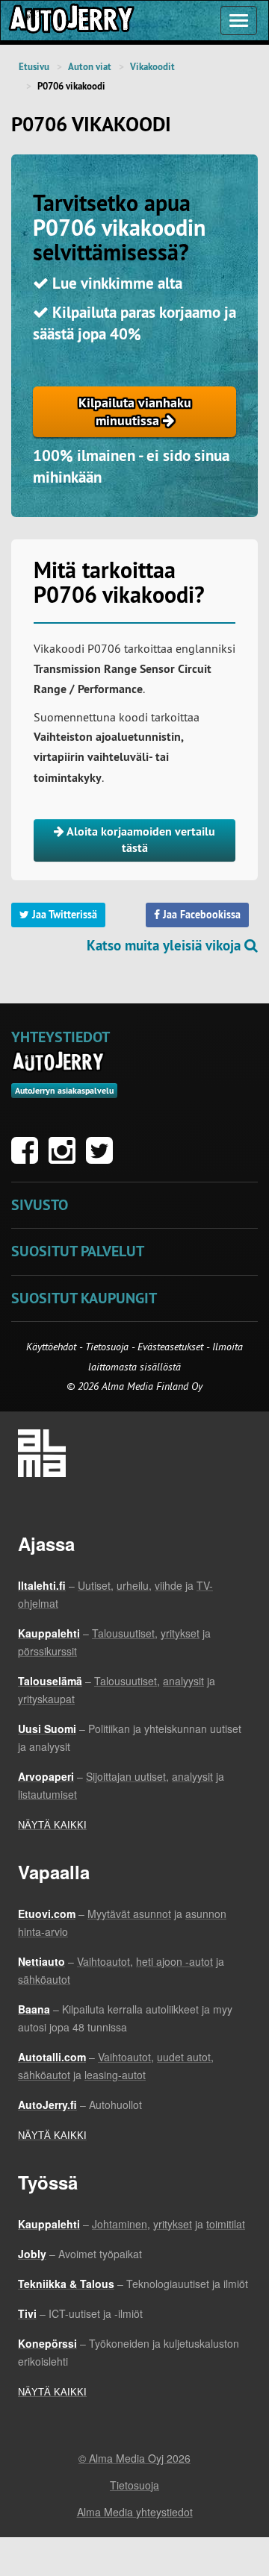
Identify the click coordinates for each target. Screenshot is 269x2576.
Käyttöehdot (53, 1347)
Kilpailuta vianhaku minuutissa (135, 411)
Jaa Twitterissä (63, 915)
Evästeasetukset (170, 1347)
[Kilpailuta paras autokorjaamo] (70, 21)
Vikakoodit (152, 67)
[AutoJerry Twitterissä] (103, 1158)
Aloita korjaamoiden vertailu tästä (140, 840)
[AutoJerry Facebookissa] (28, 1158)
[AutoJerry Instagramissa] (66, 1158)
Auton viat (90, 67)
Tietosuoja (107, 1347)
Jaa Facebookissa (200, 915)
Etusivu (34, 67)
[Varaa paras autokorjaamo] (59, 1062)
